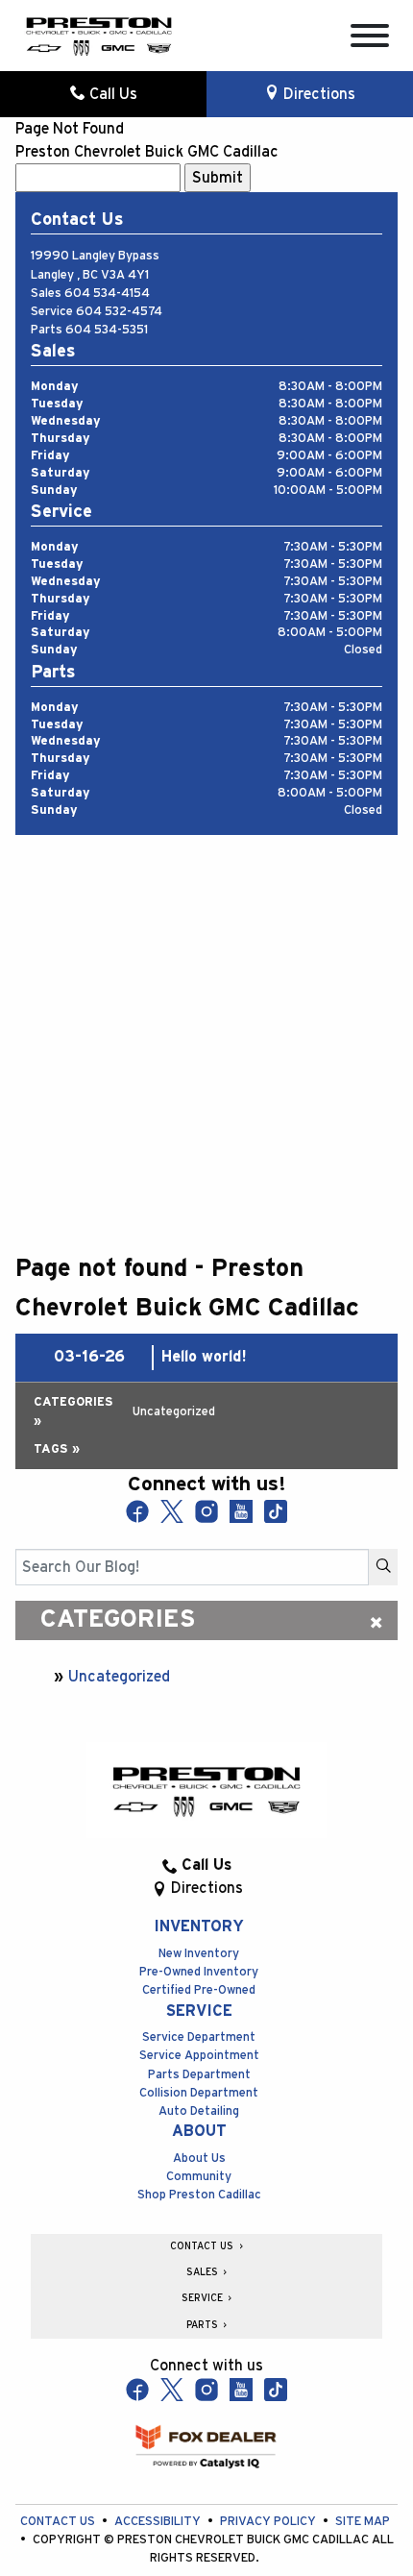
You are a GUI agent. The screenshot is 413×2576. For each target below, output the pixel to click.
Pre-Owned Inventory (199, 1972)
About (199, 2131)
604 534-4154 (107, 294)
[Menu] (370, 39)
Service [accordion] (204, 2298)
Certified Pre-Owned (199, 1990)
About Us (199, 2159)
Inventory (199, 1926)
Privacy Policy (269, 2522)
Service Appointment (199, 2056)
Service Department (199, 2037)
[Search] (383, 1567)
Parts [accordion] (204, 2325)
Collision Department (199, 2093)
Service (199, 2011)
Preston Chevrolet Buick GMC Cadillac (147, 152)
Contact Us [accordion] (203, 2246)
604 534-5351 (107, 330)
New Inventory (199, 1954)
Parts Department (199, 2075)
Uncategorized (119, 1677)
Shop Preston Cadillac (199, 2195)
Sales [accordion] (204, 2272)
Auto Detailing (199, 2111)
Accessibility (159, 2522)
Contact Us (59, 2522)
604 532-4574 (119, 312)
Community (199, 2177)
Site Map (363, 2522)
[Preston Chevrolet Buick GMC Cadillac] (99, 35)
